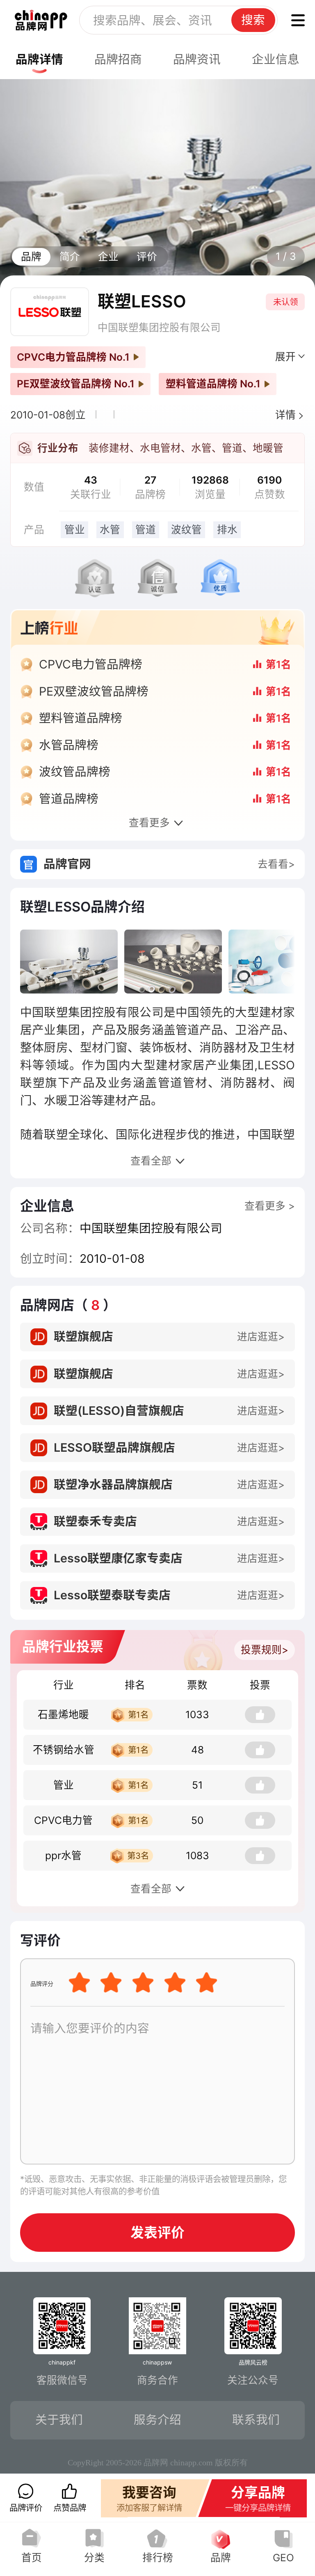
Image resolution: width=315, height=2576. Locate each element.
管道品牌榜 (69, 799)
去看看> (276, 864)
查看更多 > (270, 1206)
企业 (108, 257)
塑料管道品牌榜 (81, 718)
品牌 (31, 257)
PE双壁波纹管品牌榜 (94, 691)
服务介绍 (157, 2420)
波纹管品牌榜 (75, 772)
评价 (147, 257)
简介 (70, 257)
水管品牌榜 (69, 745)
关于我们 (59, 2420)
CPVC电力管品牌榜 (91, 664)
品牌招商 (118, 59)
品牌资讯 (197, 59)
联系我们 (256, 2420)
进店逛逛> (261, 1337)
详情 (285, 415)
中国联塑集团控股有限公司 (159, 327)
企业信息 (276, 59)
